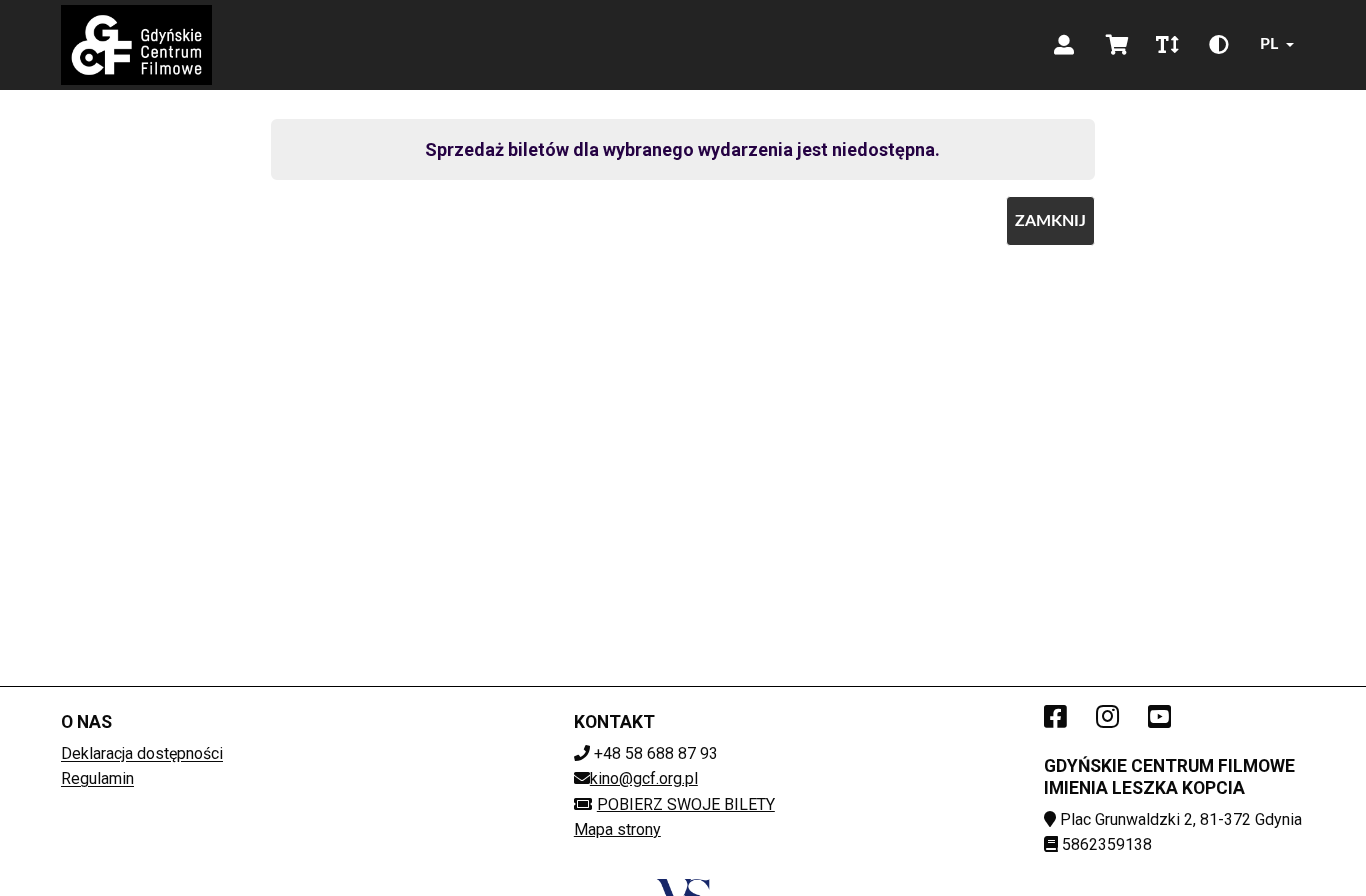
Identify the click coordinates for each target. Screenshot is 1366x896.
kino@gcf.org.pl (644, 778)
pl (1269, 44)
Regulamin (97, 778)
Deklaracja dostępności (142, 753)
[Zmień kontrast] (1219, 45)
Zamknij (1050, 221)
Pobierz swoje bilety (686, 804)
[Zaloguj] (1064, 45)
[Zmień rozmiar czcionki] (1167, 45)
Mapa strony (617, 829)
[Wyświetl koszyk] (1117, 45)
